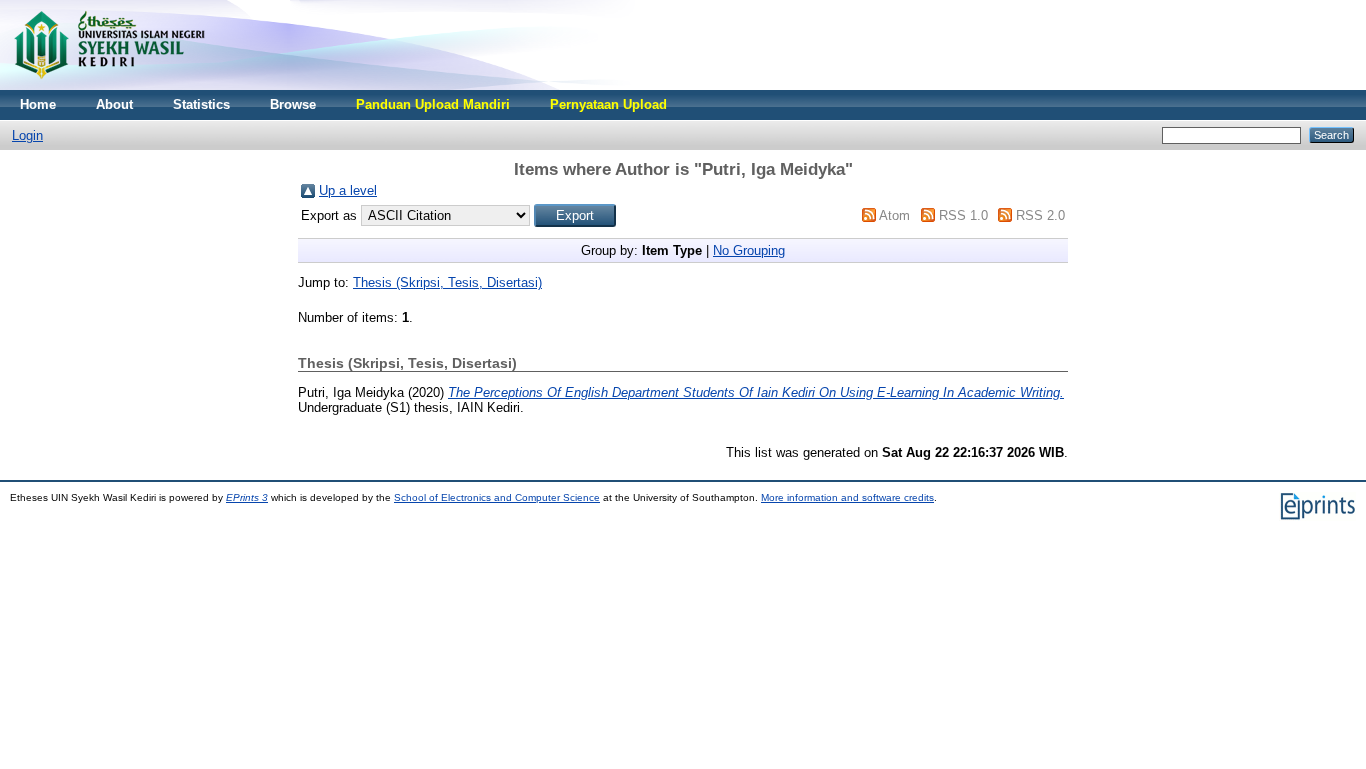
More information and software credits (847, 497)
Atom (894, 215)
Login (27, 135)
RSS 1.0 (963, 215)
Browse (293, 104)
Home (38, 104)
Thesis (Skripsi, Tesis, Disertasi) (447, 282)
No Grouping (749, 250)
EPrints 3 (247, 497)
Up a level (348, 190)
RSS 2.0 (1040, 215)
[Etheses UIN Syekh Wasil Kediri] (109, 85)
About (114, 104)
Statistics (201, 104)
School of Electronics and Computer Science (497, 497)
